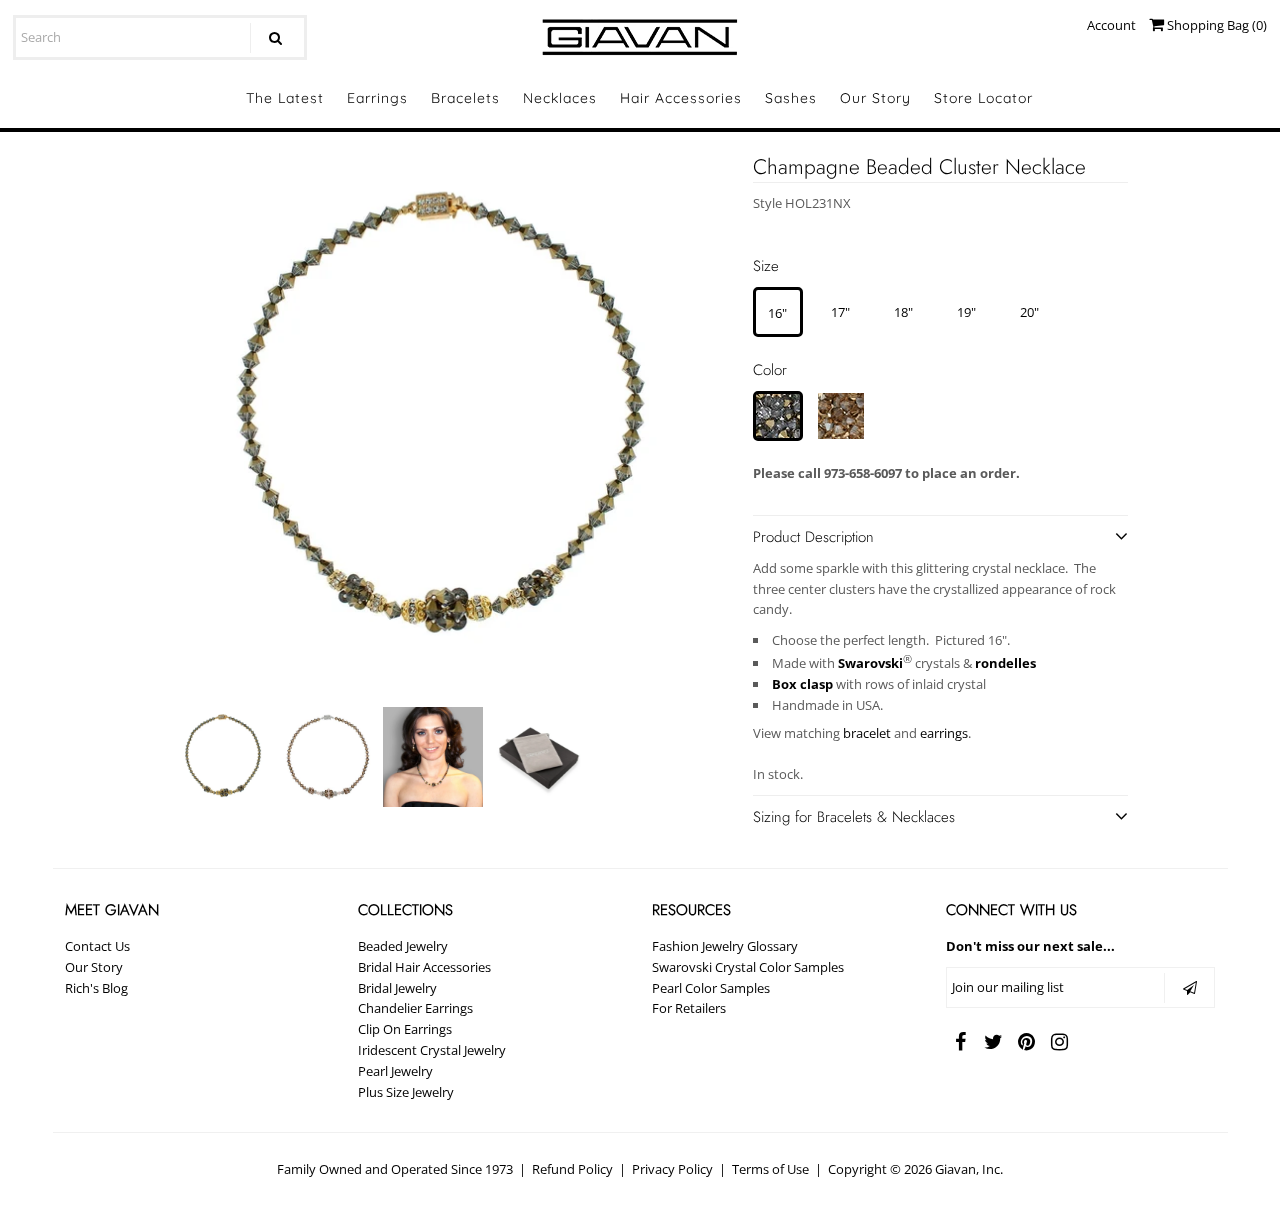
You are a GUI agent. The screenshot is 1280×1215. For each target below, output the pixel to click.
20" (1029, 312)
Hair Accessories (681, 98)
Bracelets (465, 98)
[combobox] (159, 37)
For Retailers (689, 1008)
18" (903, 312)
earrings (944, 733)
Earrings (377, 98)
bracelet (867, 733)
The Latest (285, 98)
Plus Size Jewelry (406, 1092)
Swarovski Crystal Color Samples (748, 967)
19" (966, 312)
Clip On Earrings (405, 1029)
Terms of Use (770, 1169)
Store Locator (983, 98)
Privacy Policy (672, 1169)
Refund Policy (572, 1169)
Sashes (791, 98)
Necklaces (560, 98)
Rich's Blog (96, 988)
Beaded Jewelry (403, 946)
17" (840, 312)
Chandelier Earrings (415, 1008)
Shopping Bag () (1215, 25)
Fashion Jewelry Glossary (725, 946)
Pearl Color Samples (711, 988)
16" (777, 313)
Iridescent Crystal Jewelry (432, 1050)
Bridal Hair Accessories (424, 967)
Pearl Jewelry (395, 1071)
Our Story (875, 98)
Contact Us (97, 946)
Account (1111, 25)
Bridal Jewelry (397, 988)
